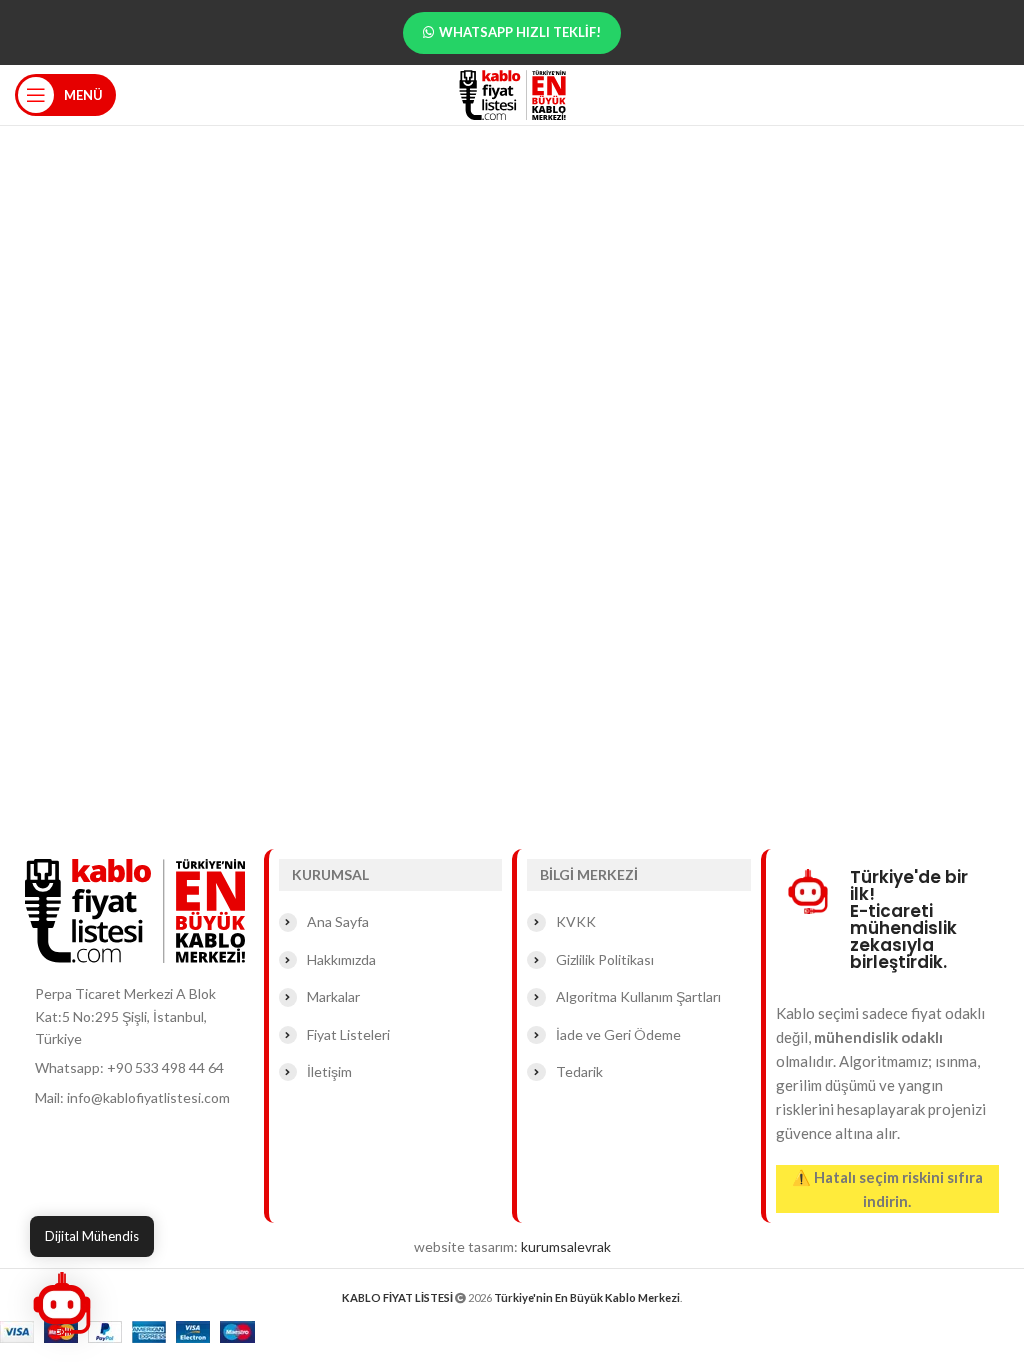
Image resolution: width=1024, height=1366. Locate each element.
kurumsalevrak (566, 1246)
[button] (62, 1304)
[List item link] (139, 1068)
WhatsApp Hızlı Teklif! (520, 32)
